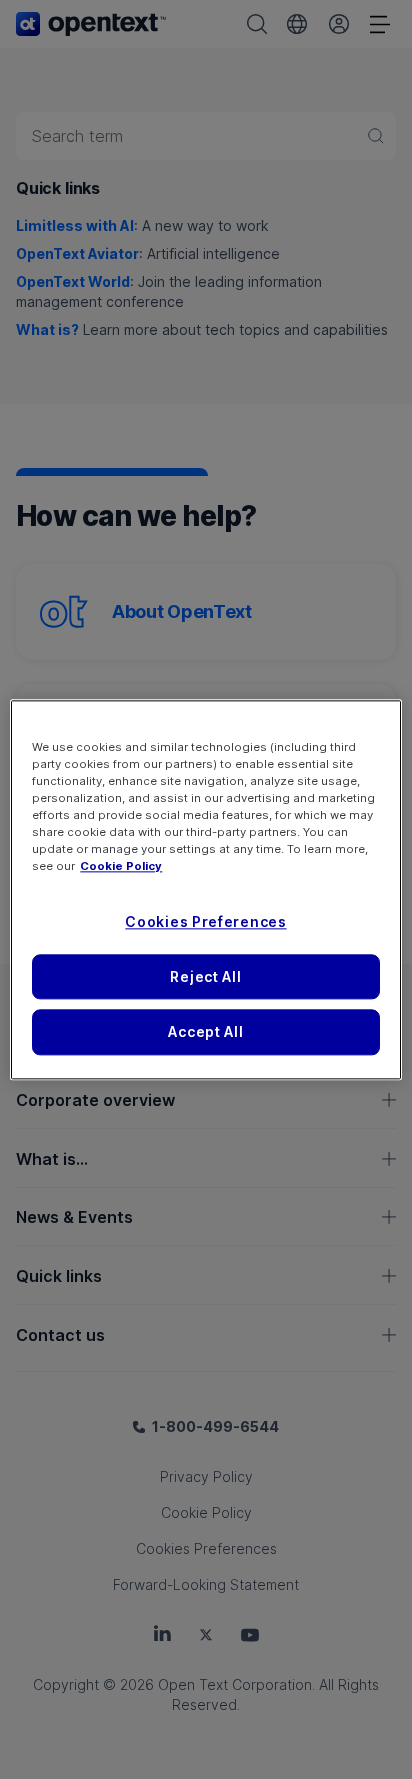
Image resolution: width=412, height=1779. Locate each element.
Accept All (205, 1032)
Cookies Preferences (205, 921)
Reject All (205, 976)
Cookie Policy (121, 866)
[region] (205, 889)
